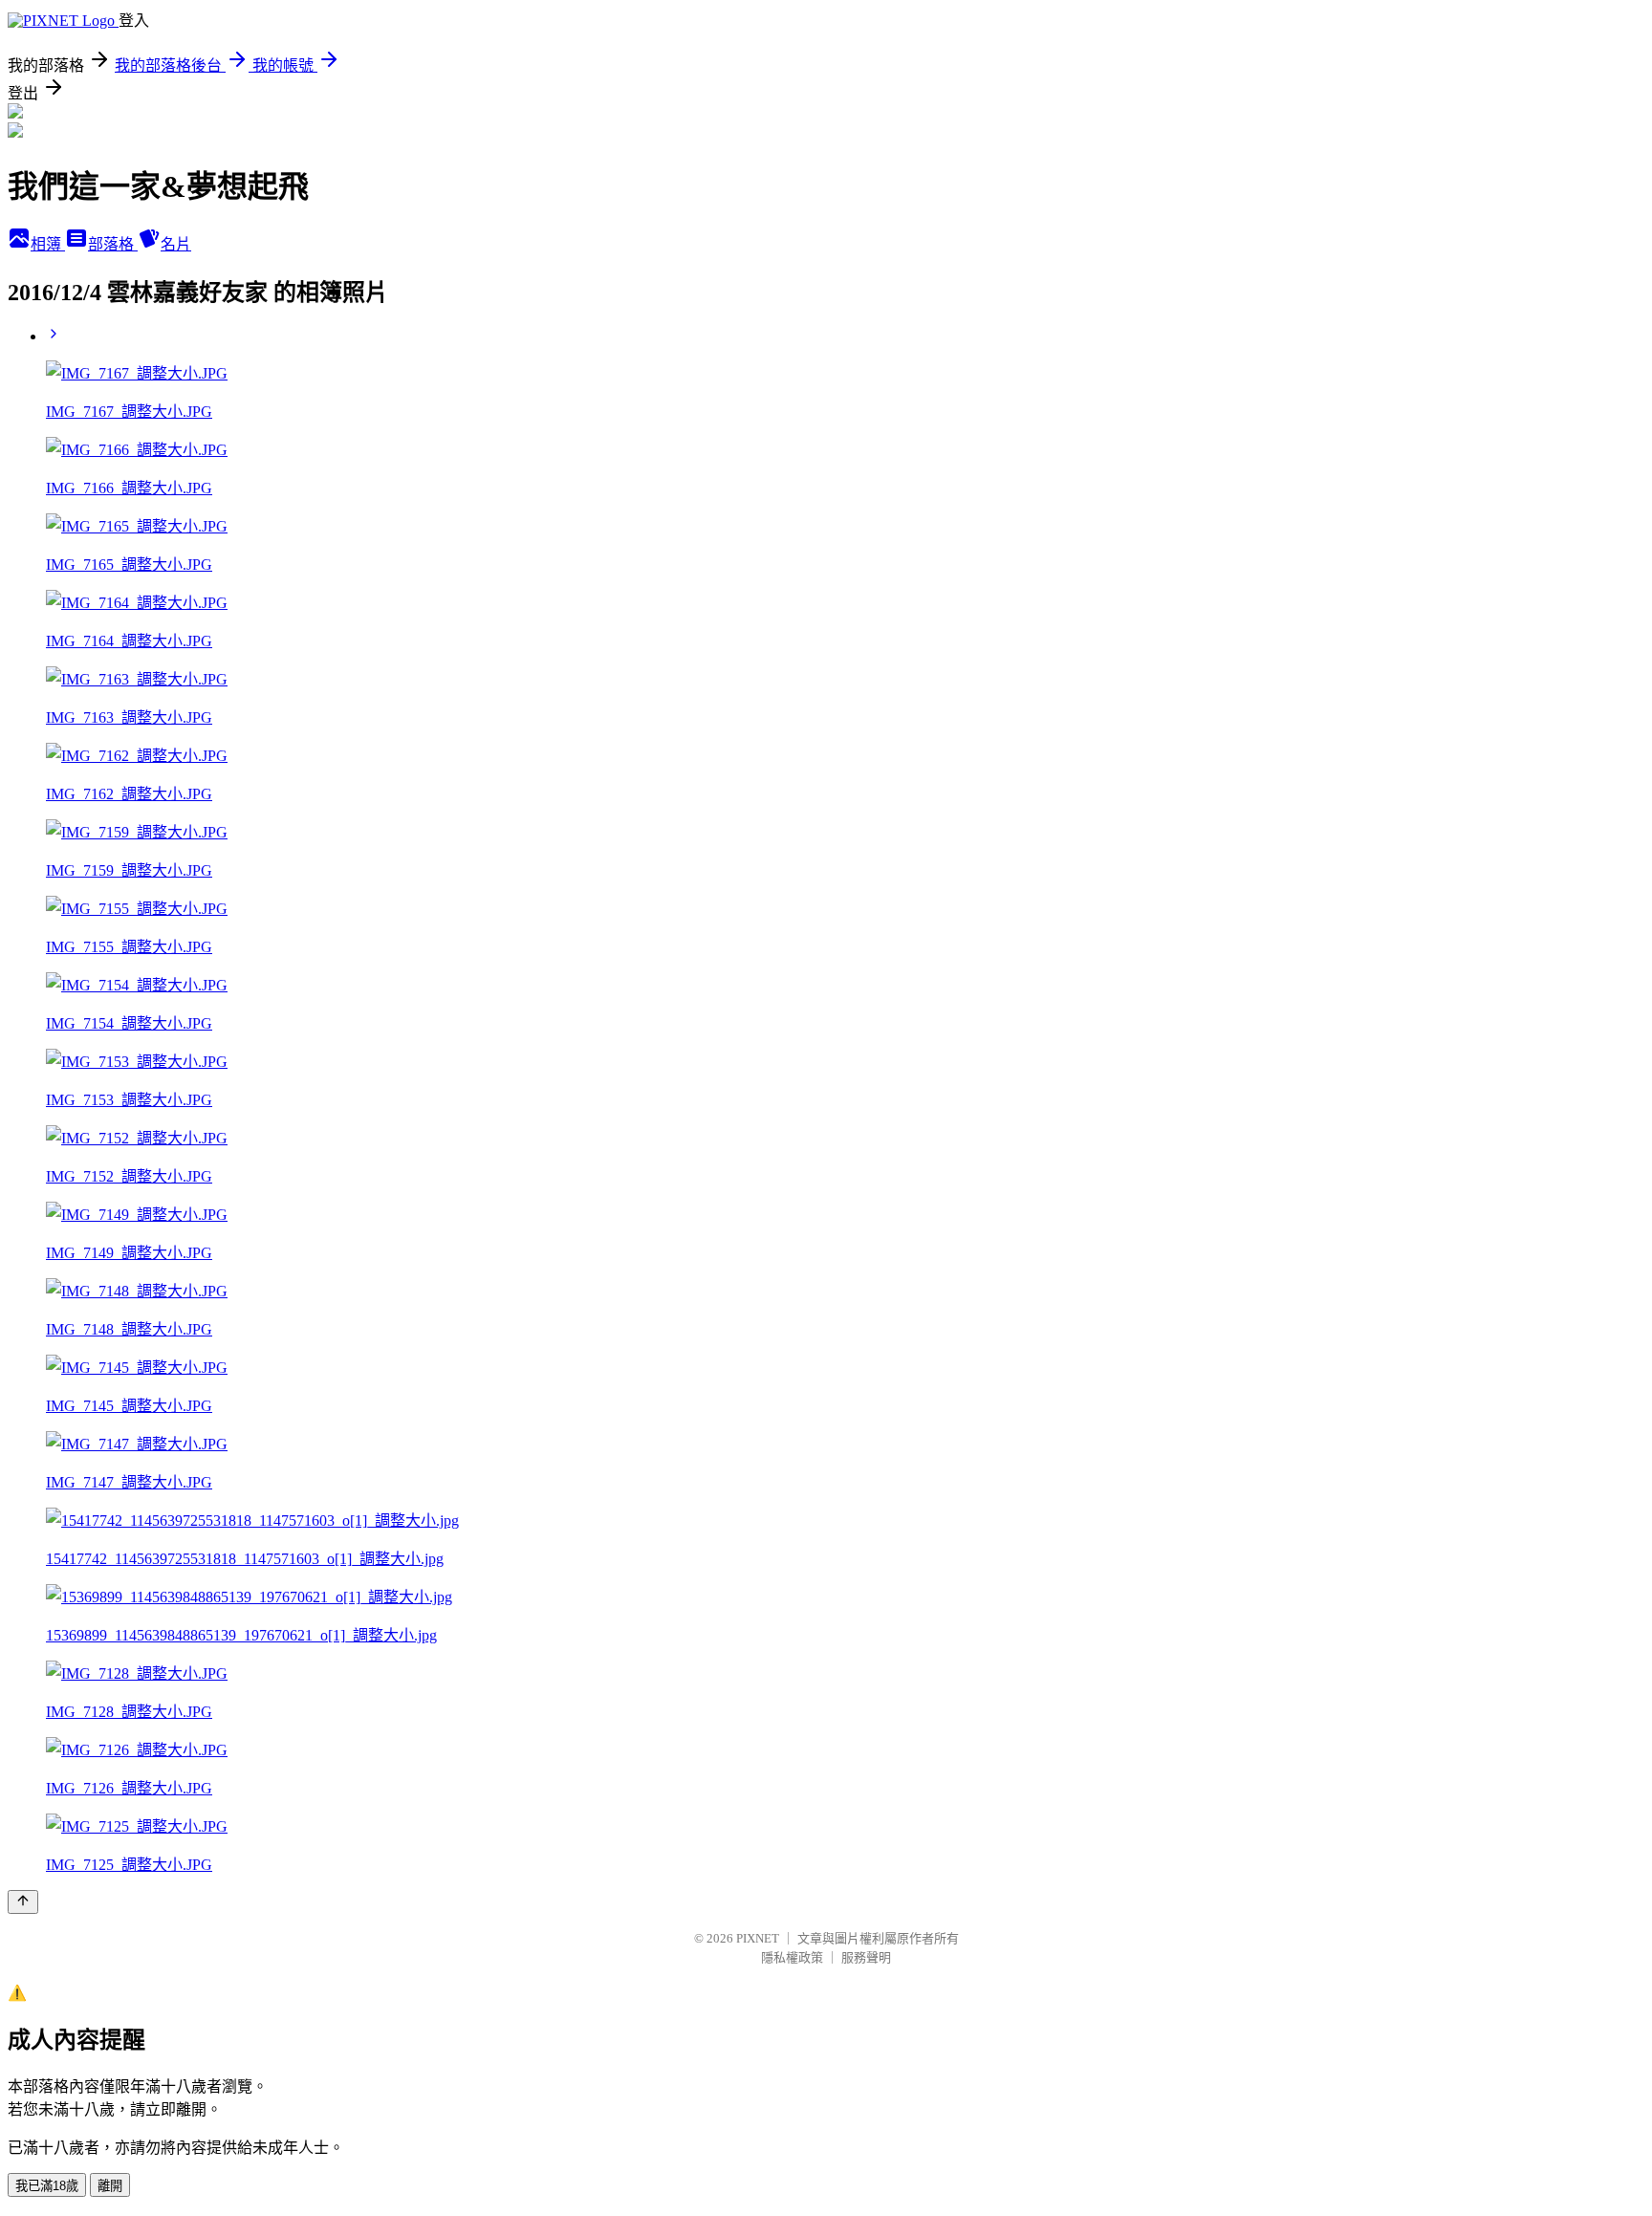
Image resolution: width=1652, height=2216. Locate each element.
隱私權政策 (792, 1957)
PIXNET (758, 1938)
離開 (110, 2186)
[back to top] (23, 1902)
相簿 (48, 244)
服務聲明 (866, 1957)
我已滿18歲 (47, 2186)
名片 (176, 244)
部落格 (113, 244)
